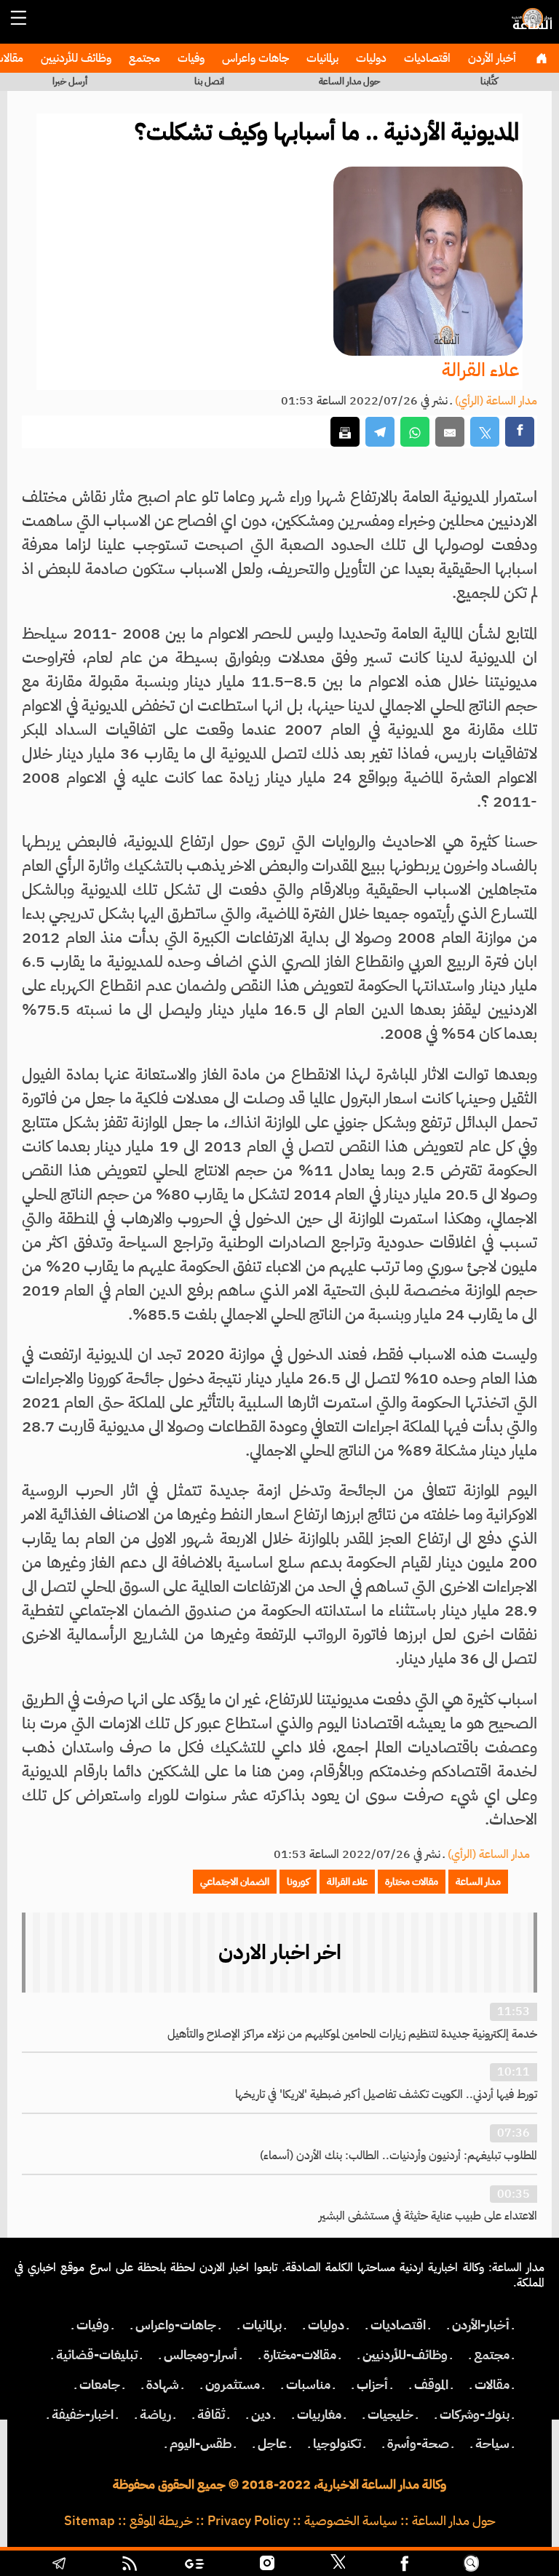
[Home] (541, 58)
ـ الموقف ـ (431, 2385)
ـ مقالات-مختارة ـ (300, 2355)
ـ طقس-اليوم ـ (201, 2444)
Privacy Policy (249, 2521)
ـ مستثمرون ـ (233, 2385)
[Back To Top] (517, 2565)
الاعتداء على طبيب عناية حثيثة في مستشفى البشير (428, 2216)
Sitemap (90, 2521)
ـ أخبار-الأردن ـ (481, 2325)
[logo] (530, 25)
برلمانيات (321, 58)
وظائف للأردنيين (75, 58)
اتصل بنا (209, 81)
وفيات (190, 58)
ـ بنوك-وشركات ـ (475, 2414)
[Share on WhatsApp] (415, 432)
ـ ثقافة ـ (211, 2414)
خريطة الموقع (161, 2521)
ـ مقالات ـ (492, 2385)
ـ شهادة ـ (163, 2385)
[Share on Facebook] (520, 432)
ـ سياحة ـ (492, 2444)
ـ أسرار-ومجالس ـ (201, 2355)
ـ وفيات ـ (93, 2325)
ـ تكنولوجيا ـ (337, 2444)
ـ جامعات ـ (100, 2385)
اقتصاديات (426, 58)
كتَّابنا (489, 81)
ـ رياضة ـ (155, 2414)
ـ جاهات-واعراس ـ (176, 2325)
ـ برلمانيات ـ (262, 2325)
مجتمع (143, 58)
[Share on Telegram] (380, 432)
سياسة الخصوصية (351, 2521)
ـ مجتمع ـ (492, 2355)
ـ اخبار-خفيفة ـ (83, 2414)
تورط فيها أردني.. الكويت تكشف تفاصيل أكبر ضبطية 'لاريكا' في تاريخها (386, 2094)
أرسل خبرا (70, 81)
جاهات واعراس (254, 58)
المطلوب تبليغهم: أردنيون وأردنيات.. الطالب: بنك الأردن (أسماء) (399, 2156)
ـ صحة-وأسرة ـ (418, 2444)
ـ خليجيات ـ (390, 2414)
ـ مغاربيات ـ (319, 2414)
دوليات (370, 58)
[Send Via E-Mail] (450, 432)
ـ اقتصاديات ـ (398, 2325)
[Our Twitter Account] (338, 2565)
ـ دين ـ (261, 2414)
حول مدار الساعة (349, 81)
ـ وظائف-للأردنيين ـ (405, 2355)
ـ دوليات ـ (326, 2325)
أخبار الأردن (491, 58)
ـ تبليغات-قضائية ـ (97, 2355)
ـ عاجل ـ (272, 2444)
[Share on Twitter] (485, 432)
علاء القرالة (480, 370)
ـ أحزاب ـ (372, 2385)
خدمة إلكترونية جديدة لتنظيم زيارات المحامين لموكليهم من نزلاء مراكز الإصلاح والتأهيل (352, 2034)
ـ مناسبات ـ (308, 2385)
